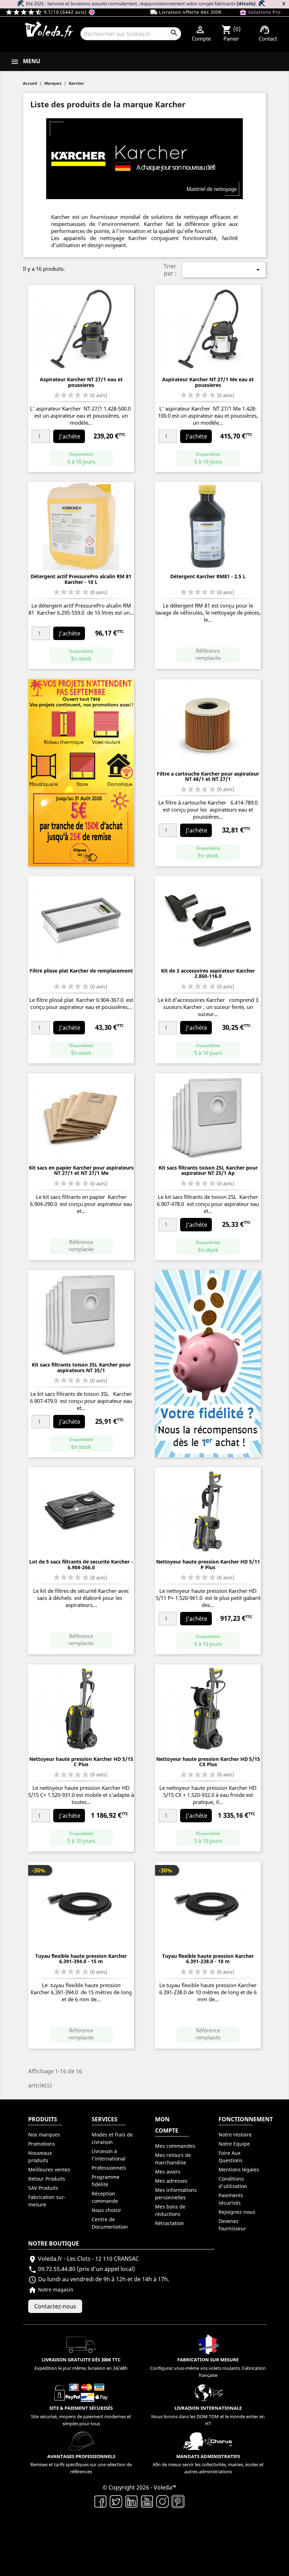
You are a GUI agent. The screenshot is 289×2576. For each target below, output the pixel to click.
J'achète (70, 436)
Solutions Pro (260, 12)
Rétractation (170, 2223)
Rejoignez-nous (237, 2212)
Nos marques (44, 2135)
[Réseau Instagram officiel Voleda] (162, 2501)
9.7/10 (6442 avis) (47, 12)
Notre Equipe (234, 2144)
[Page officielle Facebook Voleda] (100, 2501)
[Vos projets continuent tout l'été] (81, 772)
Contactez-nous (55, 2306)
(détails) (246, 4)
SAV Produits (43, 2188)
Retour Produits (47, 2179)
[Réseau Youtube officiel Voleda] (147, 2501)
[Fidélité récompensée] (208, 1363)
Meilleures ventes (49, 2169)
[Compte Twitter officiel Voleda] (116, 2501)
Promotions (42, 2144)
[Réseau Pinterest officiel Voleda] (178, 2501)
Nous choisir (106, 2210)
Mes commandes (175, 2146)
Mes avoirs (168, 2172)
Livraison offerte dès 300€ (186, 12)
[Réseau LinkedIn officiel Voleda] (131, 2501)
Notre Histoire (235, 2135)
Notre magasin (51, 2290)
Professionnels (109, 2168)
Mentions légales (239, 2169)
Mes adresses (171, 2181)
